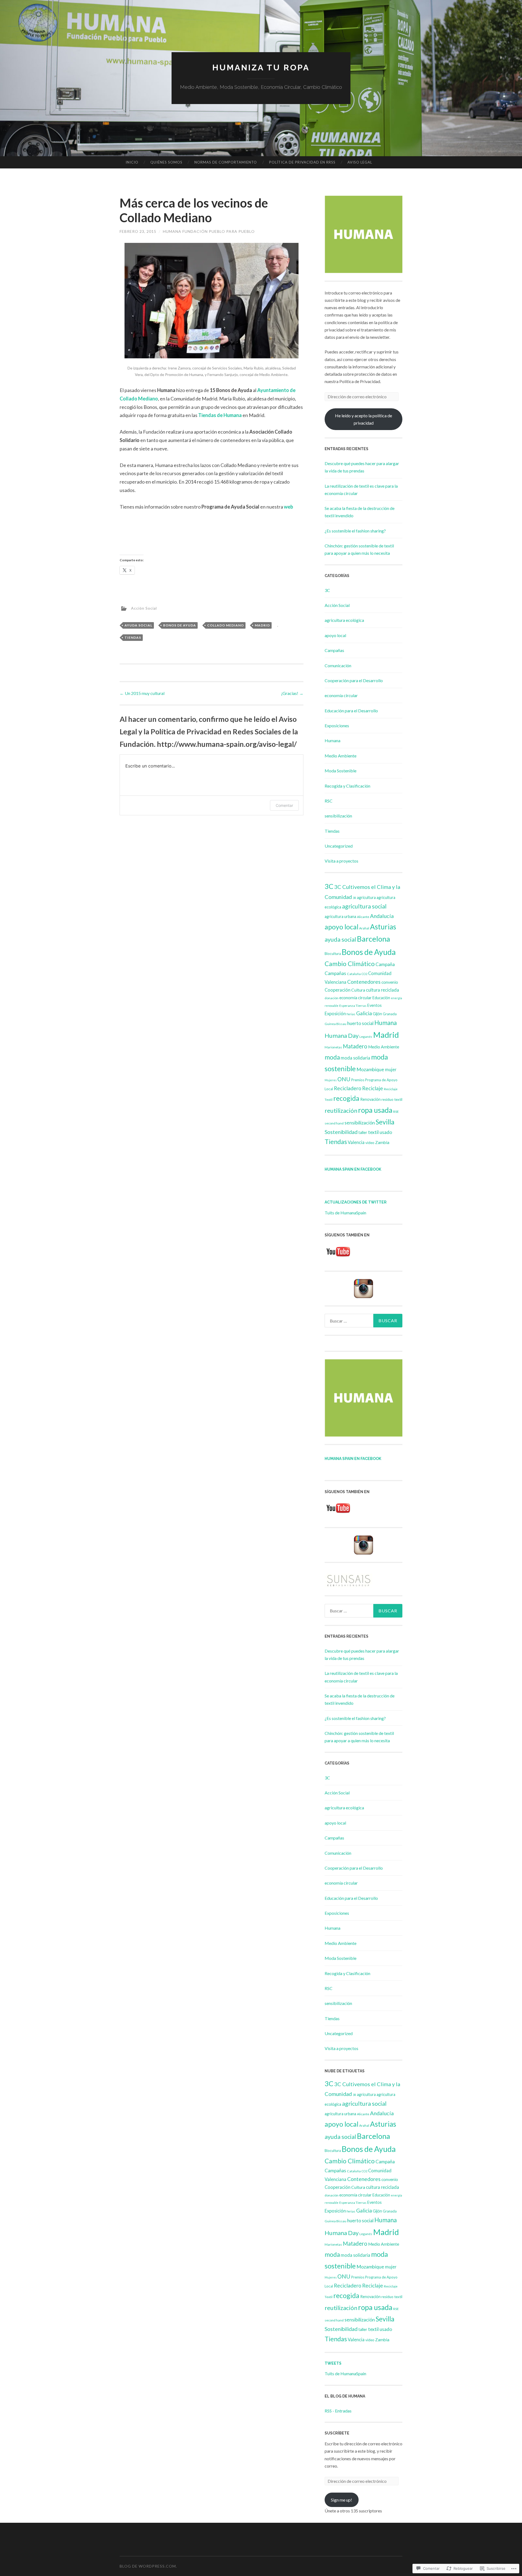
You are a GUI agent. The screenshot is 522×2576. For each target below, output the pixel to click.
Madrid (262, 625)
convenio (390, 982)
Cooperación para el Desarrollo (354, 680)
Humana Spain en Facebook (353, 1169)
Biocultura (333, 954)
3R (354, 898)
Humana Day (342, 1035)
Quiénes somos (166, 162)
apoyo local (335, 635)
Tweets (333, 2363)
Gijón (377, 1014)
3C (327, 590)
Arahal (364, 928)
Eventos (375, 1005)
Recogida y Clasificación (347, 786)
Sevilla (385, 1122)
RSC (329, 801)
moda (332, 1057)
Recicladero (348, 1088)
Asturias (383, 927)
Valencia (356, 1142)
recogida (346, 1098)
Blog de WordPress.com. (148, 2566)
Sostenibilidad (341, 1132)
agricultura (366, 897)
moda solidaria (355, 1058)
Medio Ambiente (341, 756)
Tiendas (133, 637)
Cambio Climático (350, 964)
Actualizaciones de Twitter (356, 1202)
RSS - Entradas (338, 2411)
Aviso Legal (360, 162)
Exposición (335, 1013)
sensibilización (338, 816)
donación (332, 998)
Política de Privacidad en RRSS (302, 162)
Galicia (364, 1013)
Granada (390, 1014)
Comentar (284, 805)
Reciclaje (373, 1088)
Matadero (355, 1046)
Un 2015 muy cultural (142, 693)
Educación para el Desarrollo (351, 711)
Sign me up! (341, 2500)
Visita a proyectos (341, 861)
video (370, 1143)
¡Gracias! (292, 693)
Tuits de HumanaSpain (345, 1213)
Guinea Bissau (335, 1024)
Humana (333, 740)
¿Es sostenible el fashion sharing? (355, 531)
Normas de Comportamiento (226, 162)
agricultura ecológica (344, 620)
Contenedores (364, 982)
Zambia (382, 1142)
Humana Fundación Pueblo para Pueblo (209, 231)
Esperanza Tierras (353, 1006)
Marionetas (333, 1047)
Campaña (385, 964)
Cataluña (354, 974)
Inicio (132, 162)
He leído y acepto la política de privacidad (363, 419)
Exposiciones (337, 726)
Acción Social (144, 608)
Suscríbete (337, 2433)
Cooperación (338, 990)
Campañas (334, 650)
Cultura (358, 990)
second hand (334, 1123)
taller (363, 1132)
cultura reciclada (383, 990)
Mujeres (331, 1080)
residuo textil (392, 1099)
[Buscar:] (363, 1321)
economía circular (341, 695)
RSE (396, 1112)
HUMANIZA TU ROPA (261, 68)
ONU (344, 1079)
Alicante (363, 917)
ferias (351, 1014)
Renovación (370, 1099)
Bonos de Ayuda (180, 625)
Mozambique (370, 1069)
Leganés (366, 1037)
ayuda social (138, 625)
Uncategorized (339, 846)
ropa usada (375, 1110)
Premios (358, 1080)
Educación (381, 998)
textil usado (380, 1132)
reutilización (341, 1110)
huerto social (360, 1023)
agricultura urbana (340, 916)
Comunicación (338, 665)
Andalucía (382, 916)
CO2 (364, 974)
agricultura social (364, 906)
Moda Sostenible (341, 771)
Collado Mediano (226, 625)
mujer (391, 1069)
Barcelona (374, 939)
